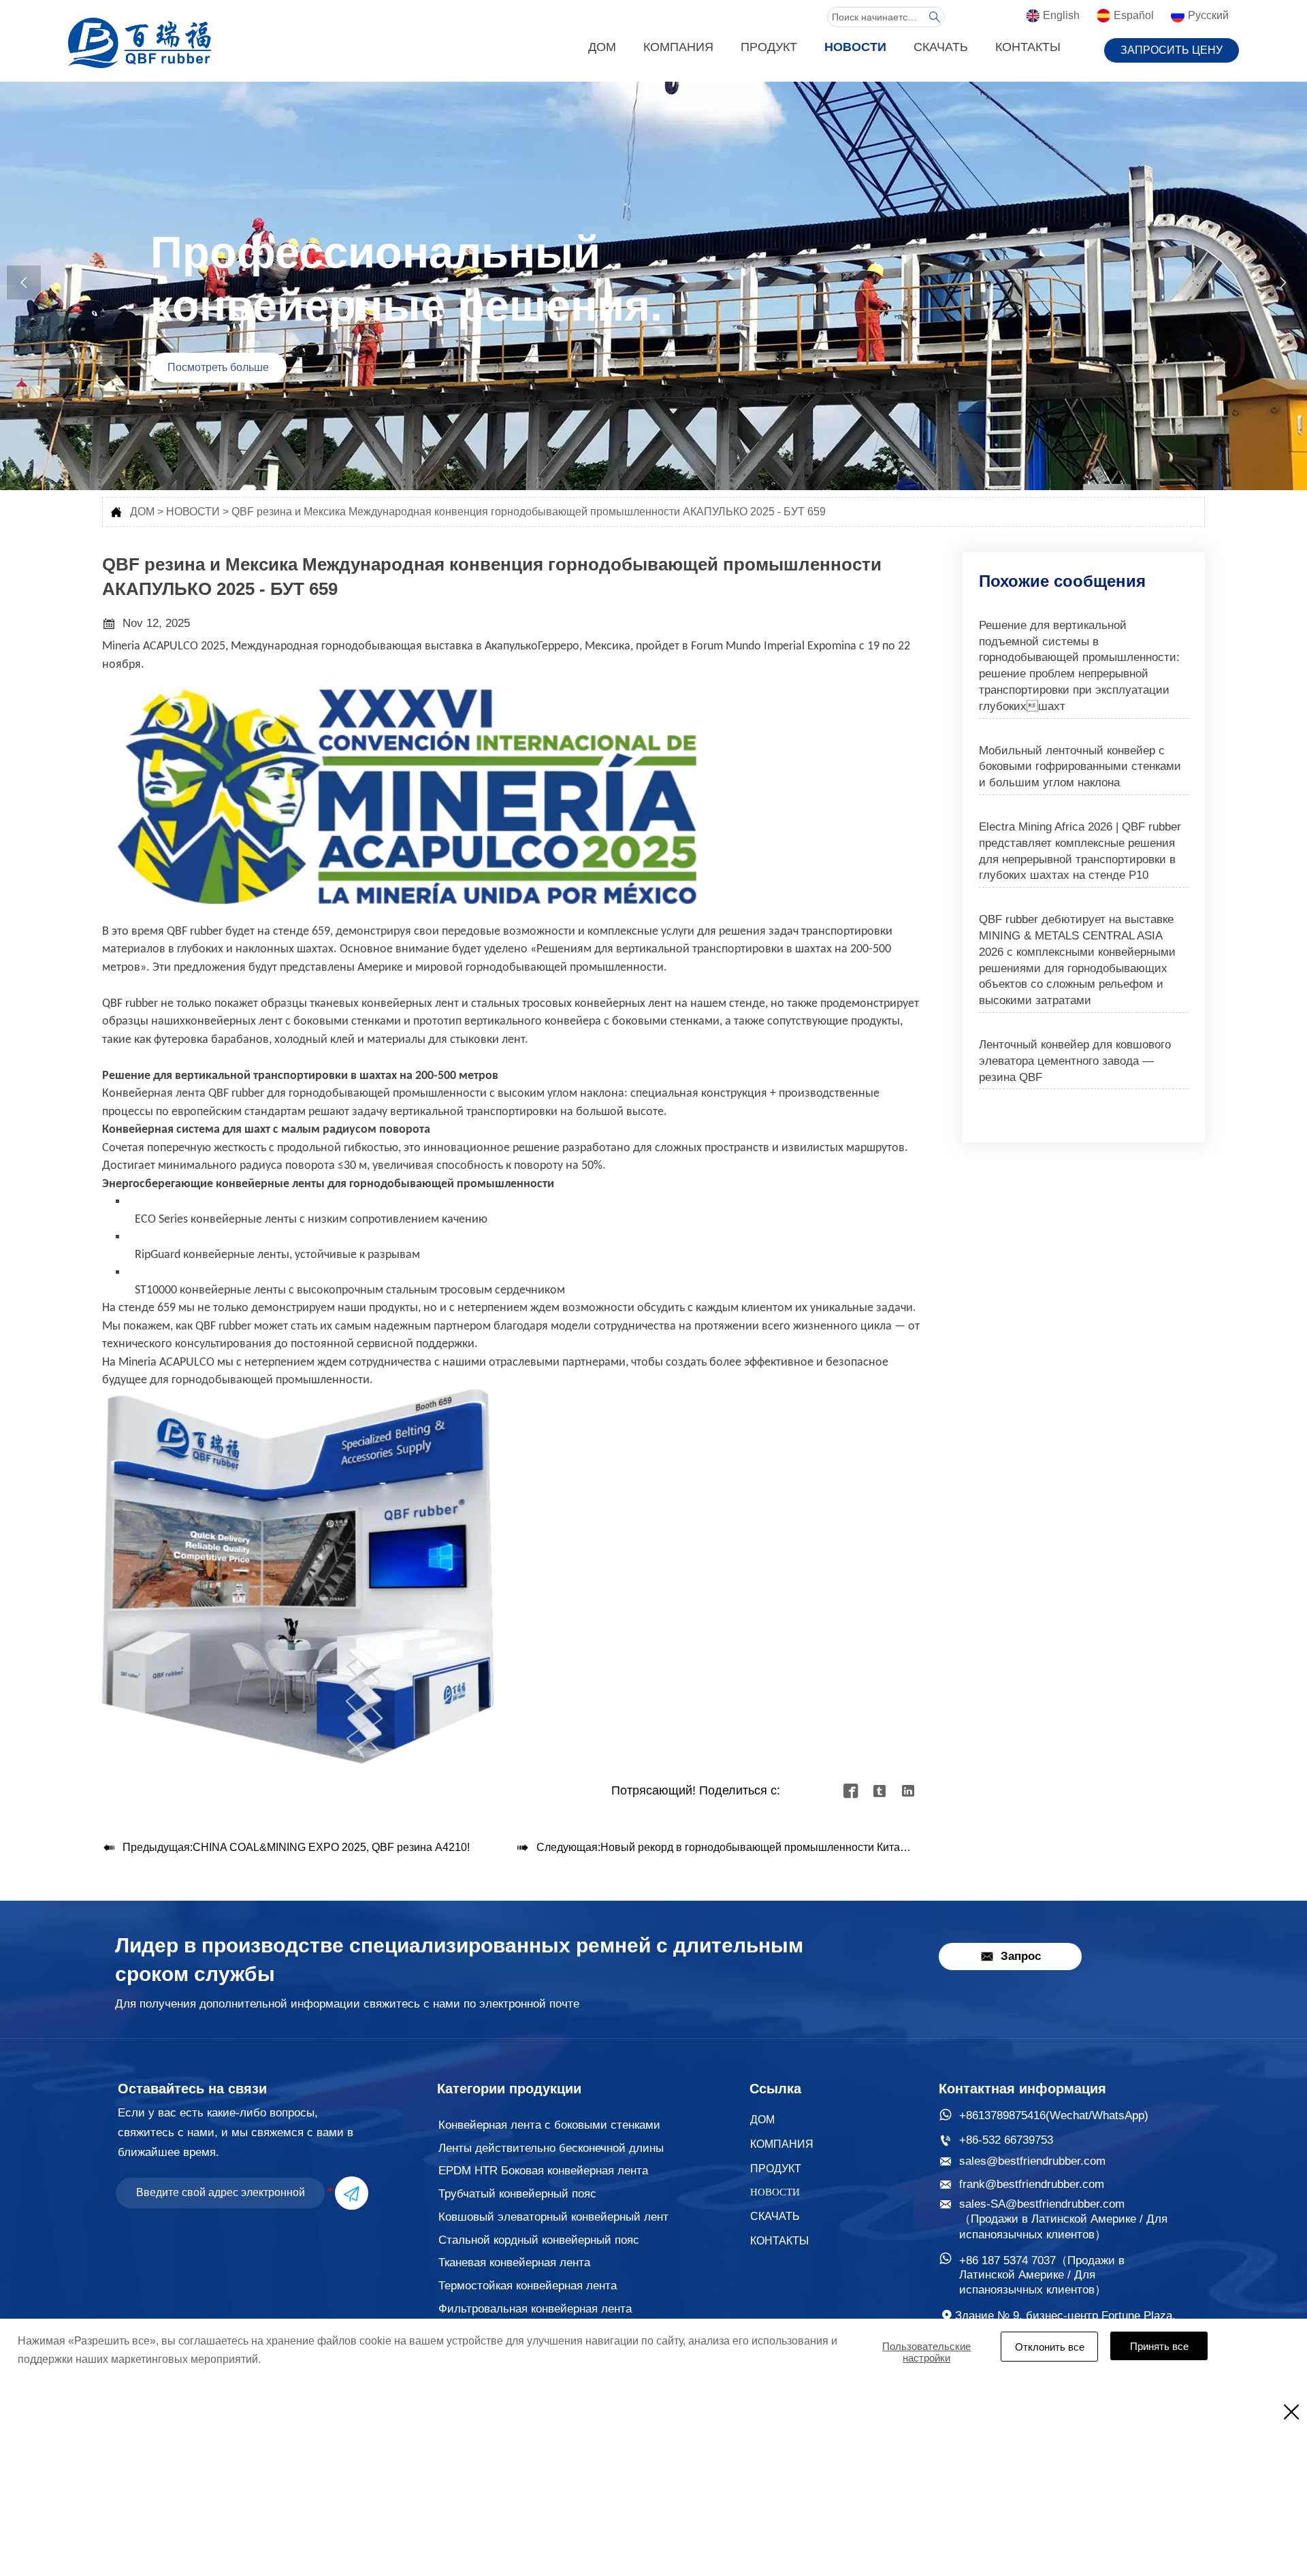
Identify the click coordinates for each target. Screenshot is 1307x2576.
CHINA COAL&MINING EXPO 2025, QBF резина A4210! (331, 1847)
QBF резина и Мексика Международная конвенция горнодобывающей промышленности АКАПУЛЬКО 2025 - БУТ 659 (529, 512)
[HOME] (140, 43)
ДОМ (142, 512)
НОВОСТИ (193, 512)
